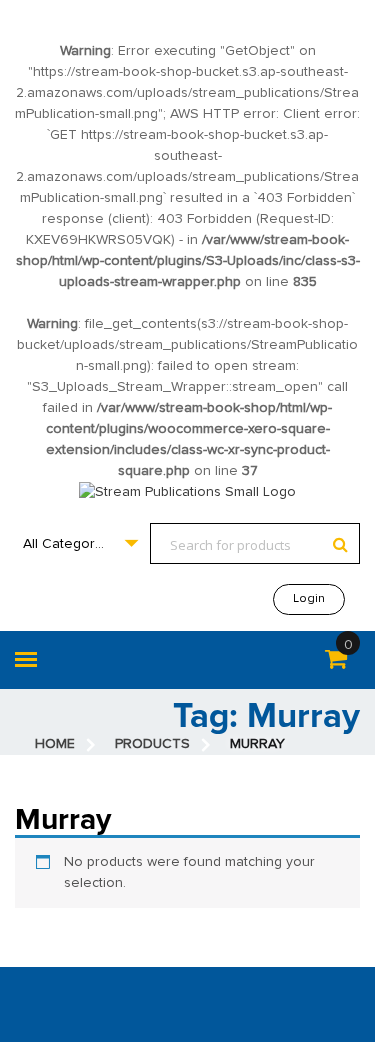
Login (309, 599)
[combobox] (80, 543)
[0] (336, 663)
